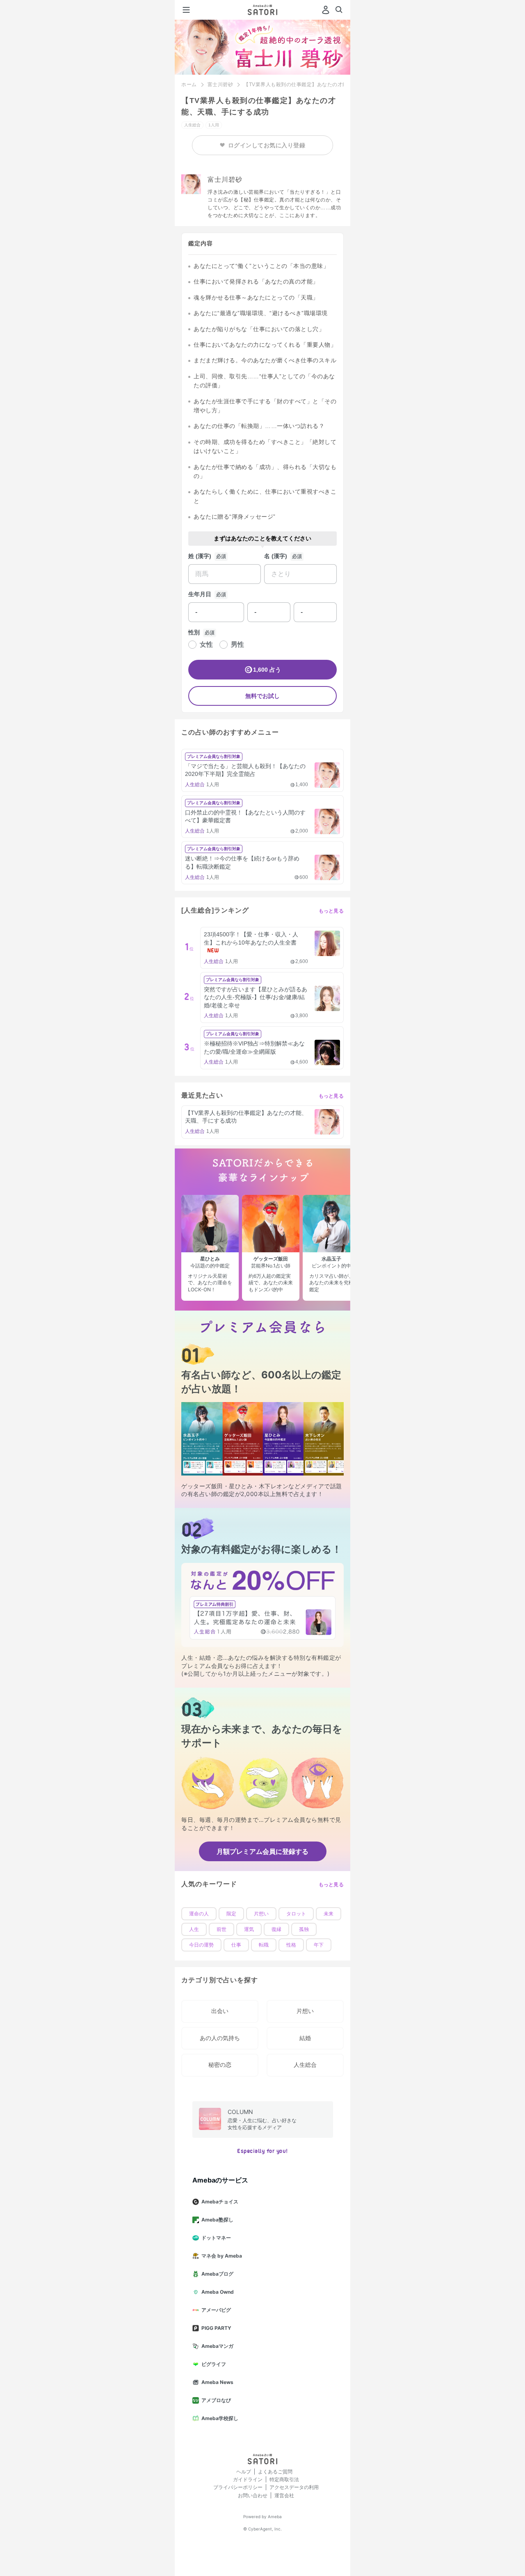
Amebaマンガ (217, 2346)
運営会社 (284, 2495)
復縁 (276, 1929)
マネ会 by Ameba (222, 2256)
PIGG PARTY (216, 2328)
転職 (264, 1945)
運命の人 (199, 1914)
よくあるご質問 (275, 2472)
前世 (221, 1929)
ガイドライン (248, 2479)
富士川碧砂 (220, 85)
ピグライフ (214, 2364)
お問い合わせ (253, 2495)
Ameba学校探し (220, 2418)
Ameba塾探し (217, 2220)
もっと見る (331, 911)
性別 (194, 632)
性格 (291, 1945)
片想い (261, 1914)
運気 (249, 1929)
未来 (329, 1914)
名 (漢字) (276, 556)
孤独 (304, 1929)
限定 (231, 1914)
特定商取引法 (284, 2479)
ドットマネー (216, 2238)
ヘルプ (244, 2472)
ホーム (189, 85)
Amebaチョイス (220, 2202)
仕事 (236, 1945)
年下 (319, 1945)
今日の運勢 (201, 1945)
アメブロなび (216, 2400)
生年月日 (200, 594)
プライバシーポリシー (238, 2487)
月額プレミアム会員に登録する (262, 1851)
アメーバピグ (216, 2310)
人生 (194, 1929)
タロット (296, 1914)
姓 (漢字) (200, 556)
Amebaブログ (217, 2274)
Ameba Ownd (218, 2292)
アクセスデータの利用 (294, 2487)
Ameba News (217, 2382)
